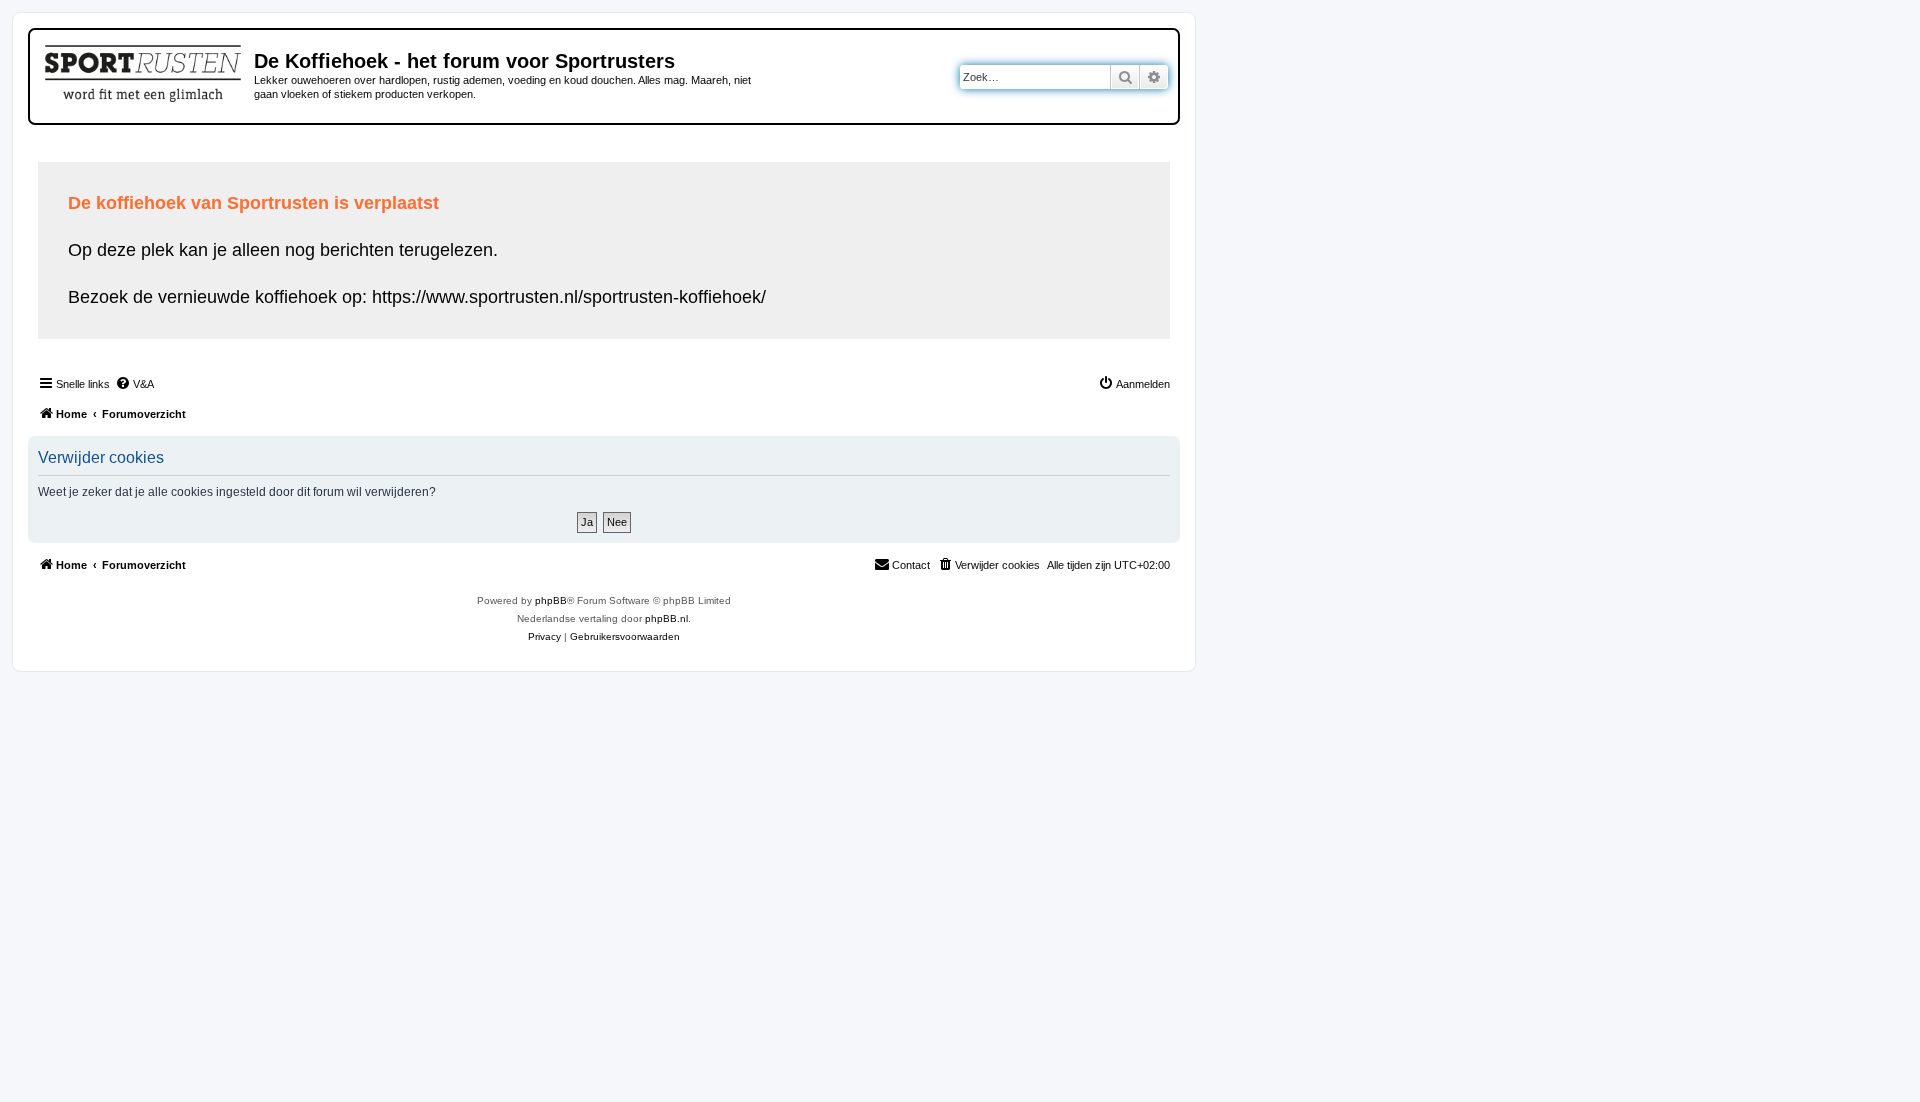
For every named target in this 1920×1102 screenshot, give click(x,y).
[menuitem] (134, 384)
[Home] (144, 70)
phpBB (551, 600)
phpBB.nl (666, 618)
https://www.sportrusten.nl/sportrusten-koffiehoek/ (569, 297)
